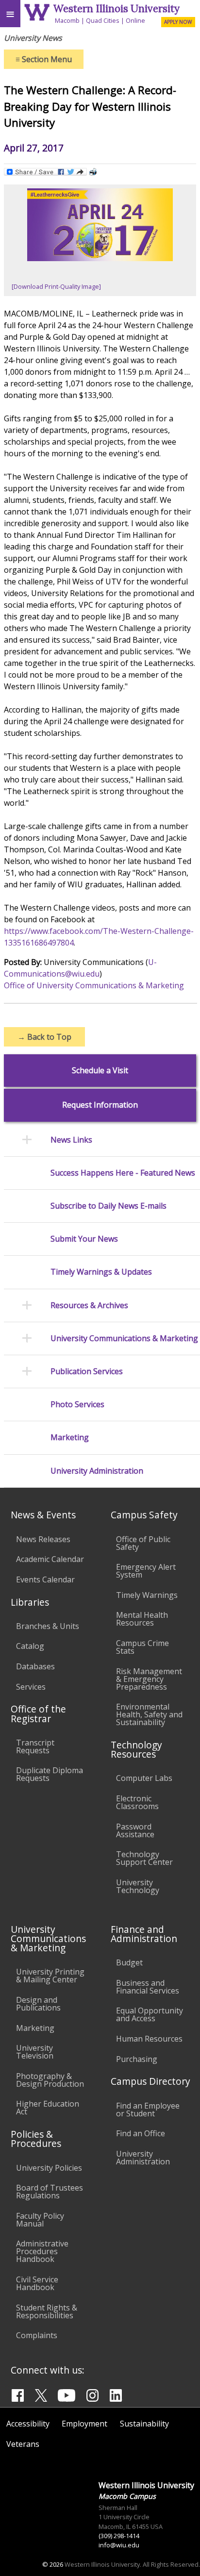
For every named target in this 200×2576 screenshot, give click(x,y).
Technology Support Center (144, 1858)
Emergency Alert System (146, 1571)
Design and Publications (38, 2004)
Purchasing (137, 2059)
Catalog (30, 1646)
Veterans (23, 2444)
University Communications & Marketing (124, 1338)
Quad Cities (103, 20)
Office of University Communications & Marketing (94, 985)
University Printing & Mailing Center (50, 1976)
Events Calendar (45, 1579)
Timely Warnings (147, 1595)
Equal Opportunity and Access (150, 2014)
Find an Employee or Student (148, 2110)
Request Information (100, 1105)
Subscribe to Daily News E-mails (108, 1206)
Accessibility (28, 2424)
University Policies (49, 2168)
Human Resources (149, 2039)
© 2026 (53, 2564)
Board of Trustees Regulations (50, 2192)
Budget (129, 1962)
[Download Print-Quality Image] (56, 286)
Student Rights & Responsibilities (47, 2311)
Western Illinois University (117, 8)
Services (31, 1687)
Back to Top (44, 1037)
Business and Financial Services (148, 1987)
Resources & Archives (89, 1305)
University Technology (138, 1886)
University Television (35, 2052)
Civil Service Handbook (37, 2283)
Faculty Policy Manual (40, 2220)
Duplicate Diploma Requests (50, 1774)
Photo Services (77, 1404)
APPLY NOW (178, 22)
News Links (71, 1140)
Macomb (67, 20)
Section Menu (44, 59)
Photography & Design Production (50, 2080)
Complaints (37, 2335)
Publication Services (87, 1371)
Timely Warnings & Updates (101, 1272)
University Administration (97, 1471)
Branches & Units (48, 1626)
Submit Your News (84, 1239)
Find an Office (141, 2133)
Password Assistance (135, 1830)
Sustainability (144, 2424)
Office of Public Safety (143, 1543)
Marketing (70, 1438)
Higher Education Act (48, 2108)
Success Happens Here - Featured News (123, 1173)
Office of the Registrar (38, 1713)
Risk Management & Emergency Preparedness (149, 1679)
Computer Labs (144, 1778)
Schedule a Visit (100, 1071)
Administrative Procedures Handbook (42, 2251)
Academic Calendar (50, 1559)
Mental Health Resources (142, 1619)
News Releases (43, 1539)
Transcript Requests (35, 1746)
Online (135, 20)
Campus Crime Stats (142, 1647)
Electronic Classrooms (137, 1802)
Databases (35, 1666)
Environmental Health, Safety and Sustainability (149, 1714)
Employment (84, 2424)
